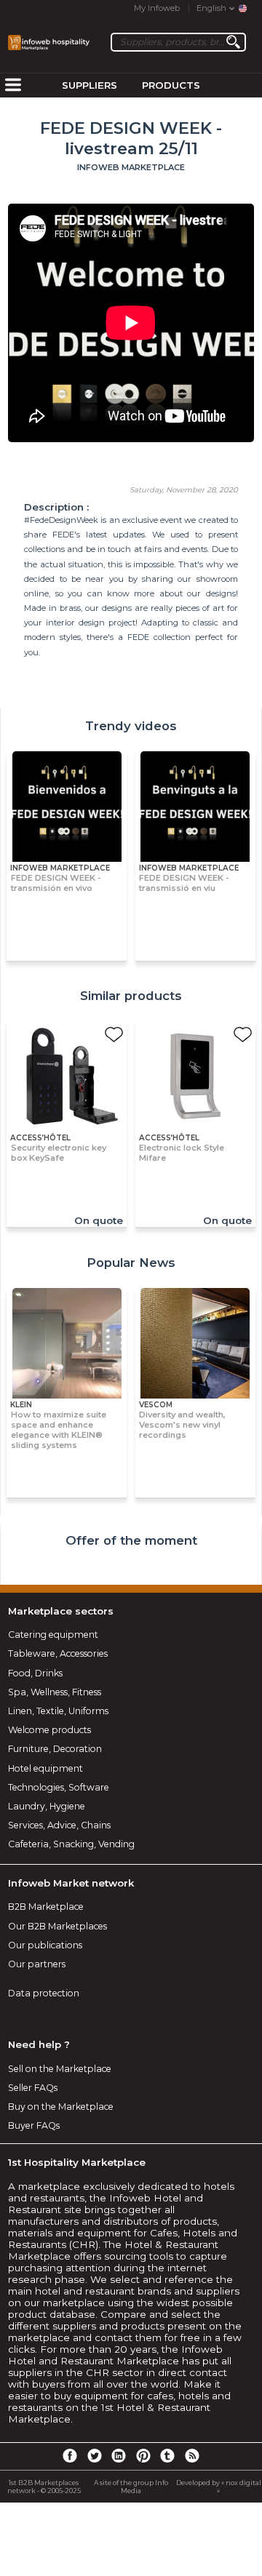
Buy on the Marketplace (61, 2107)
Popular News (131, 1263)
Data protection (44, 1993)
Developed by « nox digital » (219, 2487)
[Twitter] (94, 2455)
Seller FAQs (33, 2088)
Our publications (45, 1945)
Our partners (37, 1964)
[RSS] (192, 2455)
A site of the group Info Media (131, 2487)
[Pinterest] (143, 2455)
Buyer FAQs (34, 2125)
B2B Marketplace (46, 1907)
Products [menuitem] (171, 85)
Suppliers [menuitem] (90, 85)
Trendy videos (131, 726)
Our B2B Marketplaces (57, 1926)
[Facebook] (70, 2455)
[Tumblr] (167, 2455)
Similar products (131, 996)
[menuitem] (13, 86)
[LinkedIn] (119, 2455)
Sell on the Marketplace (60, 2069)
